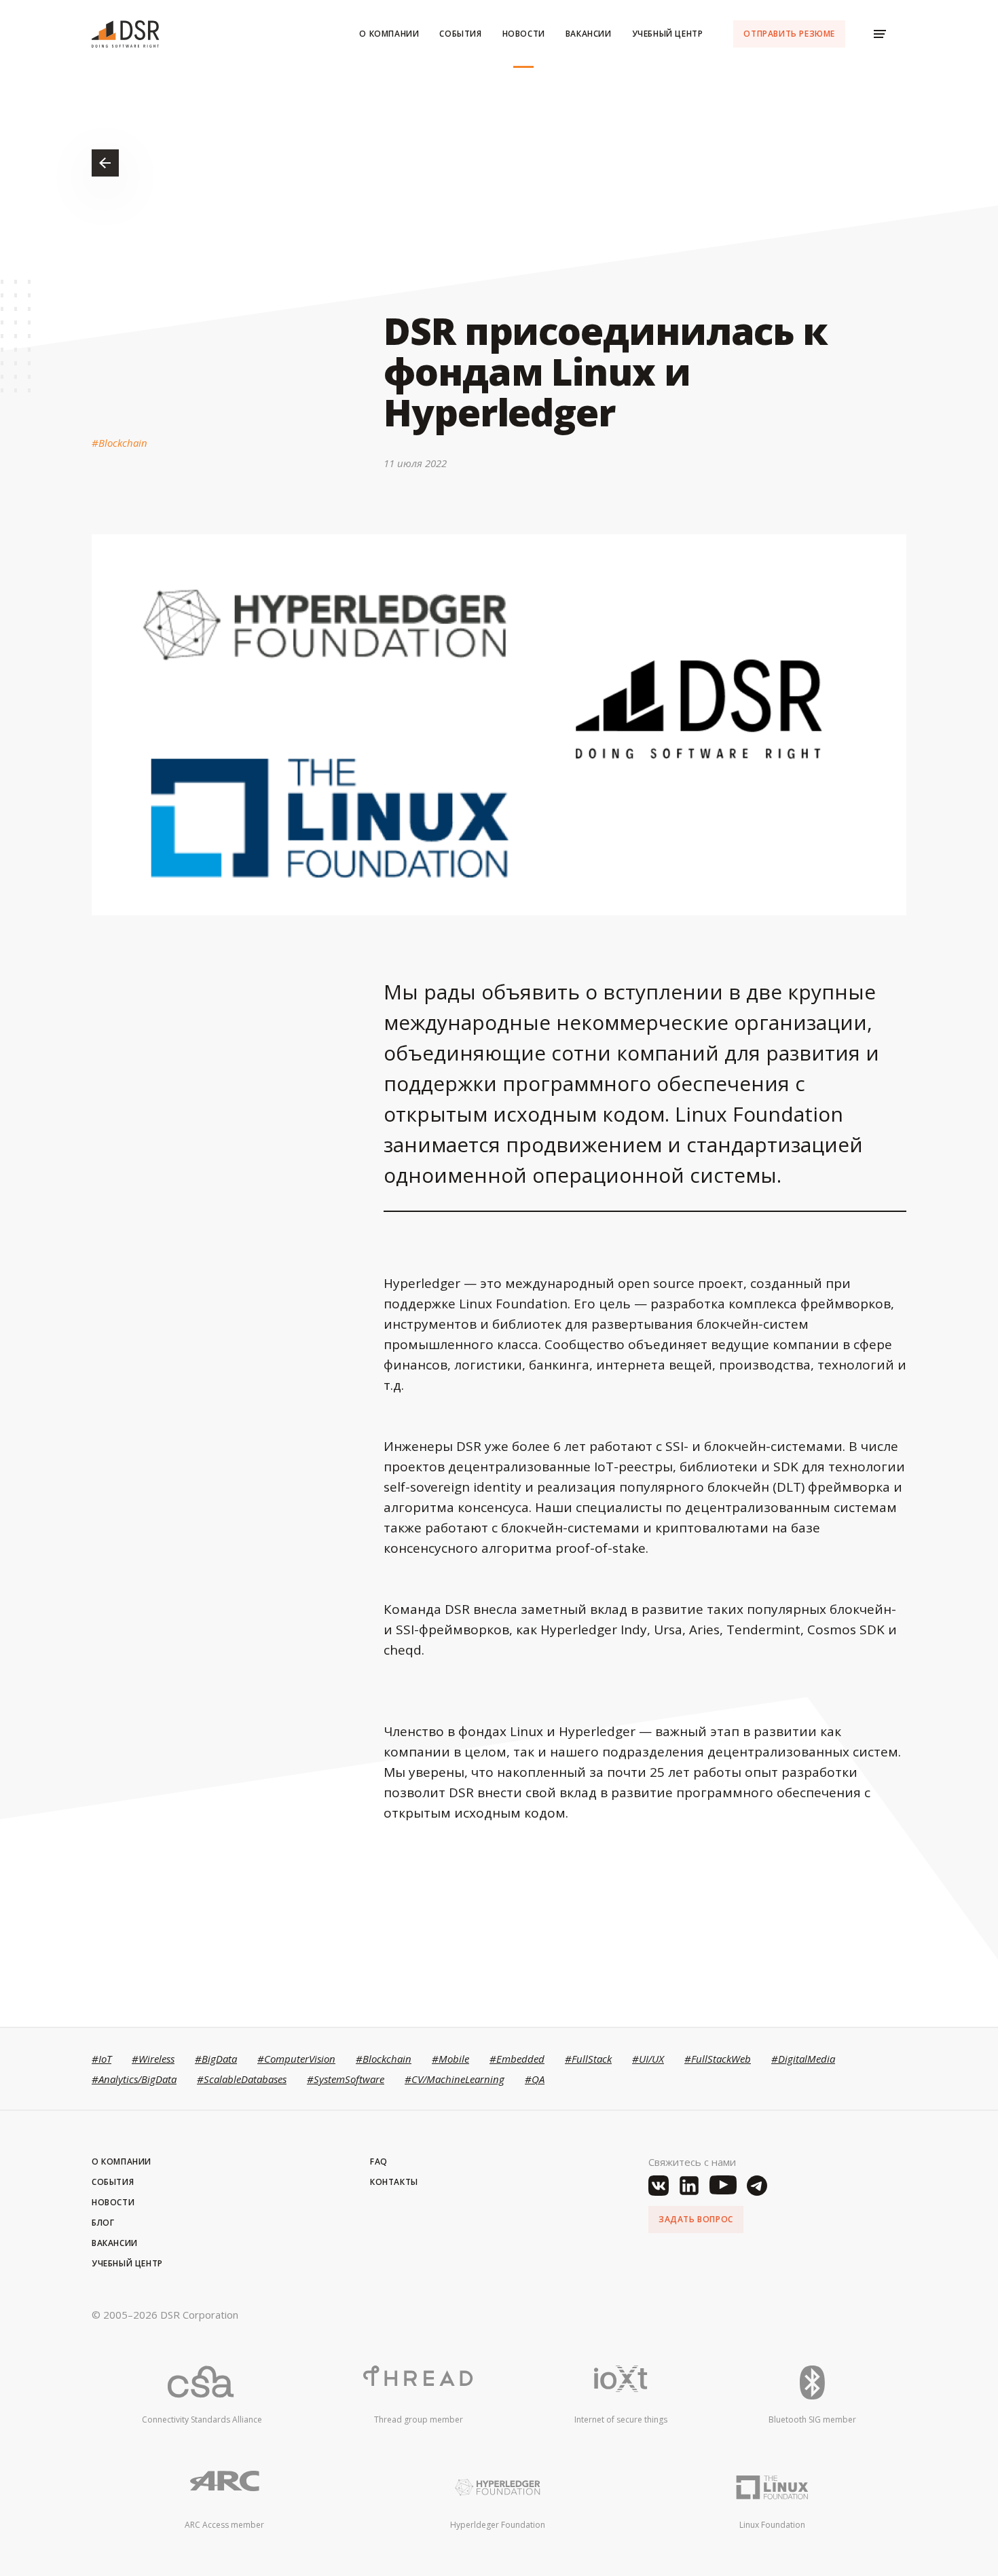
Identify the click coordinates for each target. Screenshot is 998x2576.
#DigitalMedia (803, 2059)
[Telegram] (757, 2186)
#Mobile (450, 2059)
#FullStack (588, 2059)
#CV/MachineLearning (455, 2079)
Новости (524, 34)
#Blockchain (119, 443)
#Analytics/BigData (134, 2079)
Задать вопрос (696, 2219)
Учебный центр (668, 34)
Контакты (394, 2182)
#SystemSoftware (346, 2079)
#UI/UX (648, 2059)
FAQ (379, 2161)
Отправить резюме (789, 34)
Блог (103, 2223)
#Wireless (153, 2059)
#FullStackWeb (718, 2059)
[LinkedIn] (689, 2186)
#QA (535, 2079)
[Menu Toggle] (880, 34)
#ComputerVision (296, 2059)
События (460, 34)
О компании (389, 34)
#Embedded (517, 2059)
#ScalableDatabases (242, 2079)
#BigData (216, 2059)
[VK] (659, 2186)
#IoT (101, 2059)
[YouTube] (723, 2186)
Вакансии (589, 34)
